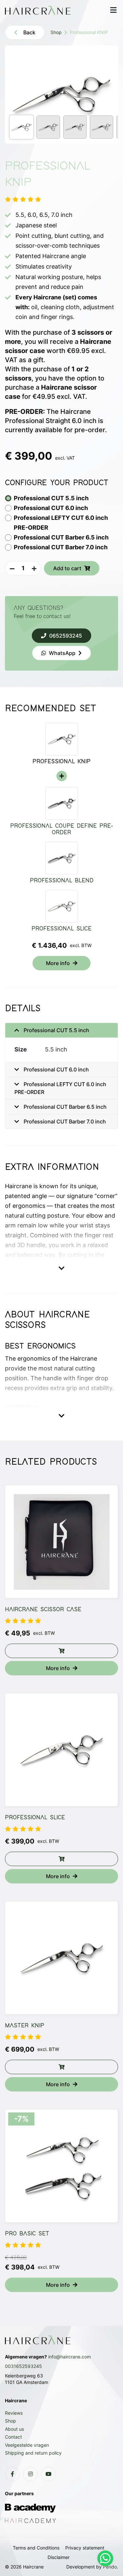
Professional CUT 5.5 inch (56, 1030)
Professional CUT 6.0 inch (56, 1069)
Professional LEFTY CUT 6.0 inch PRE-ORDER (60, 1088)
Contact (13, 2437)
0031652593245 (23, 2366)
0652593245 (66, 636)
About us (14, 2429)
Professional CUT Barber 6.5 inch (64, 1107)
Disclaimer (59, 2557)
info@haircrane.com (70, 2357)
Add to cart (67, 568)
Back (29, 32)
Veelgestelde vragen (27, 2445)
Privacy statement (85, 2548)
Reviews (14, 2413)
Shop (56, 32)
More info (58, 963)
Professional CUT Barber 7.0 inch (64, 1121)
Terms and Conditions (36, 2548)
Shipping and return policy (33, 2453)
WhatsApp (62, 653)
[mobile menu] (113, 10)
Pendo (110, 2567)
